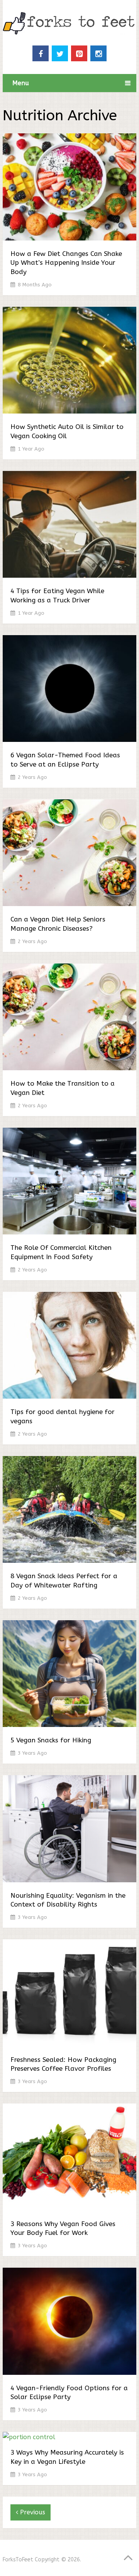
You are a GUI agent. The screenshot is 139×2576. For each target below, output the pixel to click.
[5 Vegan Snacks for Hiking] (69, 1675)
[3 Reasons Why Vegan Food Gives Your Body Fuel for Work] (69, 2158)
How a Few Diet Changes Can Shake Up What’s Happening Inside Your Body (66, 263)
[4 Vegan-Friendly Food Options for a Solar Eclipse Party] (69, 2323)
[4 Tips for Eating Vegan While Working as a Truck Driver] (69, 526)
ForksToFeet (18, 2560)
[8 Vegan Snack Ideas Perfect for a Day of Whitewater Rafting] (69, 1511)
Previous (32, 2512)
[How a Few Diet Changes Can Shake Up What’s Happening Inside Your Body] (69, 188)
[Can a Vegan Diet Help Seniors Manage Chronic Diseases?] (69, 854)
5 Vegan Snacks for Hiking (51, 1740)
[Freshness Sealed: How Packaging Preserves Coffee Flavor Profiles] (69, 1994)
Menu (21, 83)
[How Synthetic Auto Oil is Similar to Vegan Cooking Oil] (69, 362)
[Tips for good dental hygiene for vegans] (69, 1347)
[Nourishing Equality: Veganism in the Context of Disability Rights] (69, 1830)
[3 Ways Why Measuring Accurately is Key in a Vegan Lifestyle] (69, 2437)
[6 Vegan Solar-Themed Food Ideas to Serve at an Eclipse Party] (69, 690)
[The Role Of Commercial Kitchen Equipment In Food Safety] (69, 1183)
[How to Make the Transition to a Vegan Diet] (69, 1018)
